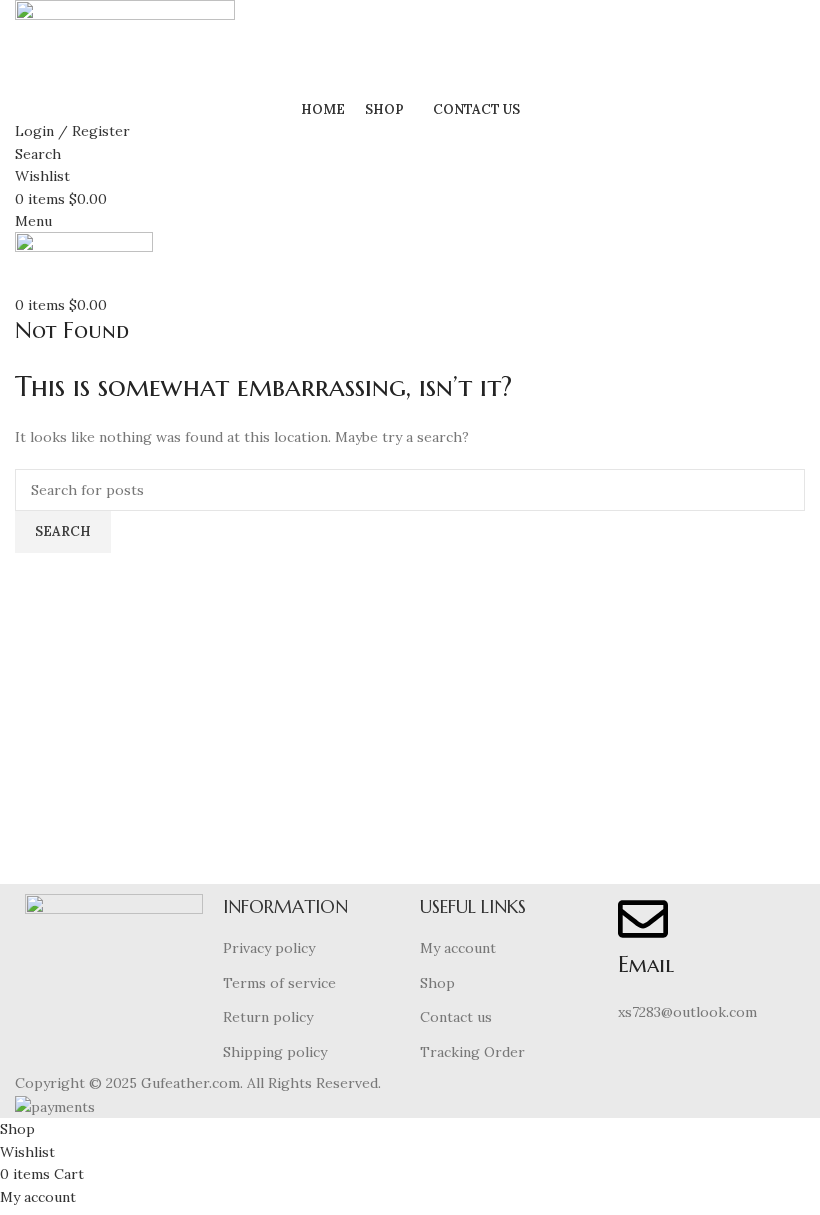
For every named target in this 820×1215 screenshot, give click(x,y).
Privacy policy (269, 948)
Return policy (268, 1017)
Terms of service (279, 983)
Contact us (456, 1017)
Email (646, 964)
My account (458, 948)
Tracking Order (472, 1052)
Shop (437, 983)
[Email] (643, 919)
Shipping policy (275, 1052)
